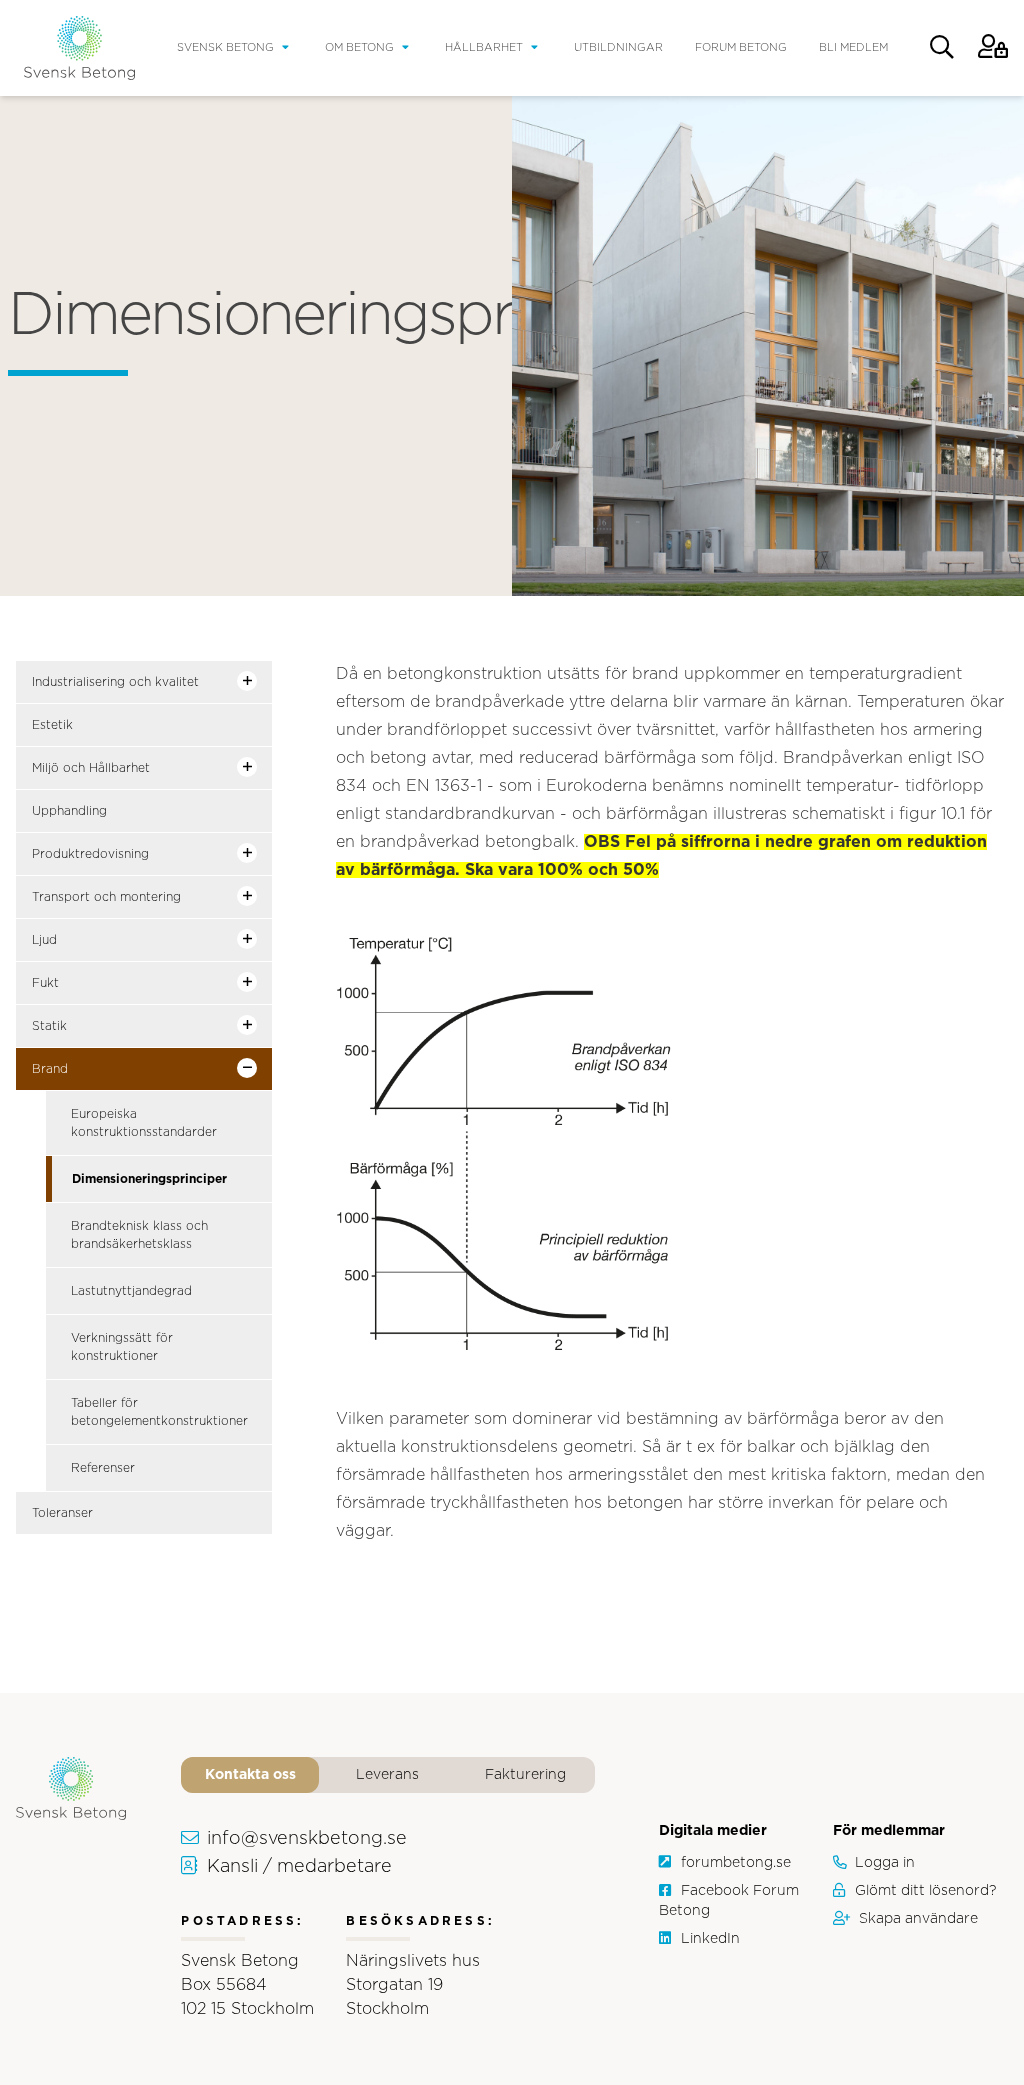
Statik (49, 1026)
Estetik (52, 725)
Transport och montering (106, 897)
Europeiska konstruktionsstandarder (144, 1123)
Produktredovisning (90, 854)
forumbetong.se (736, 1863)
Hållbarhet (484, 47)
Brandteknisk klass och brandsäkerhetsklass (139, 1235)
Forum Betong (741, 47)
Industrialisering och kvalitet (115, 682)
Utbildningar (618, 47)
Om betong (359, 47)
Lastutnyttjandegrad (131, 1291)
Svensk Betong (225, 47)
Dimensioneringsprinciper (149, 1179)
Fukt (45, 983)
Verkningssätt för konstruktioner (122, 1347)
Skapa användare (918, 1919)
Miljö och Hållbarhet (91, 768)
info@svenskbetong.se (307, 1839)
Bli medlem (853, 47)
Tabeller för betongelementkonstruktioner (159, 1412)
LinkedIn (710, 1939)
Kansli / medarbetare (299, 1867)
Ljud (44, 940)
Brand (50, 1069)
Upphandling (69, 811)
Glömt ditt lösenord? (925, 1891)
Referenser (103, 1468)
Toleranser (62, 1513)
